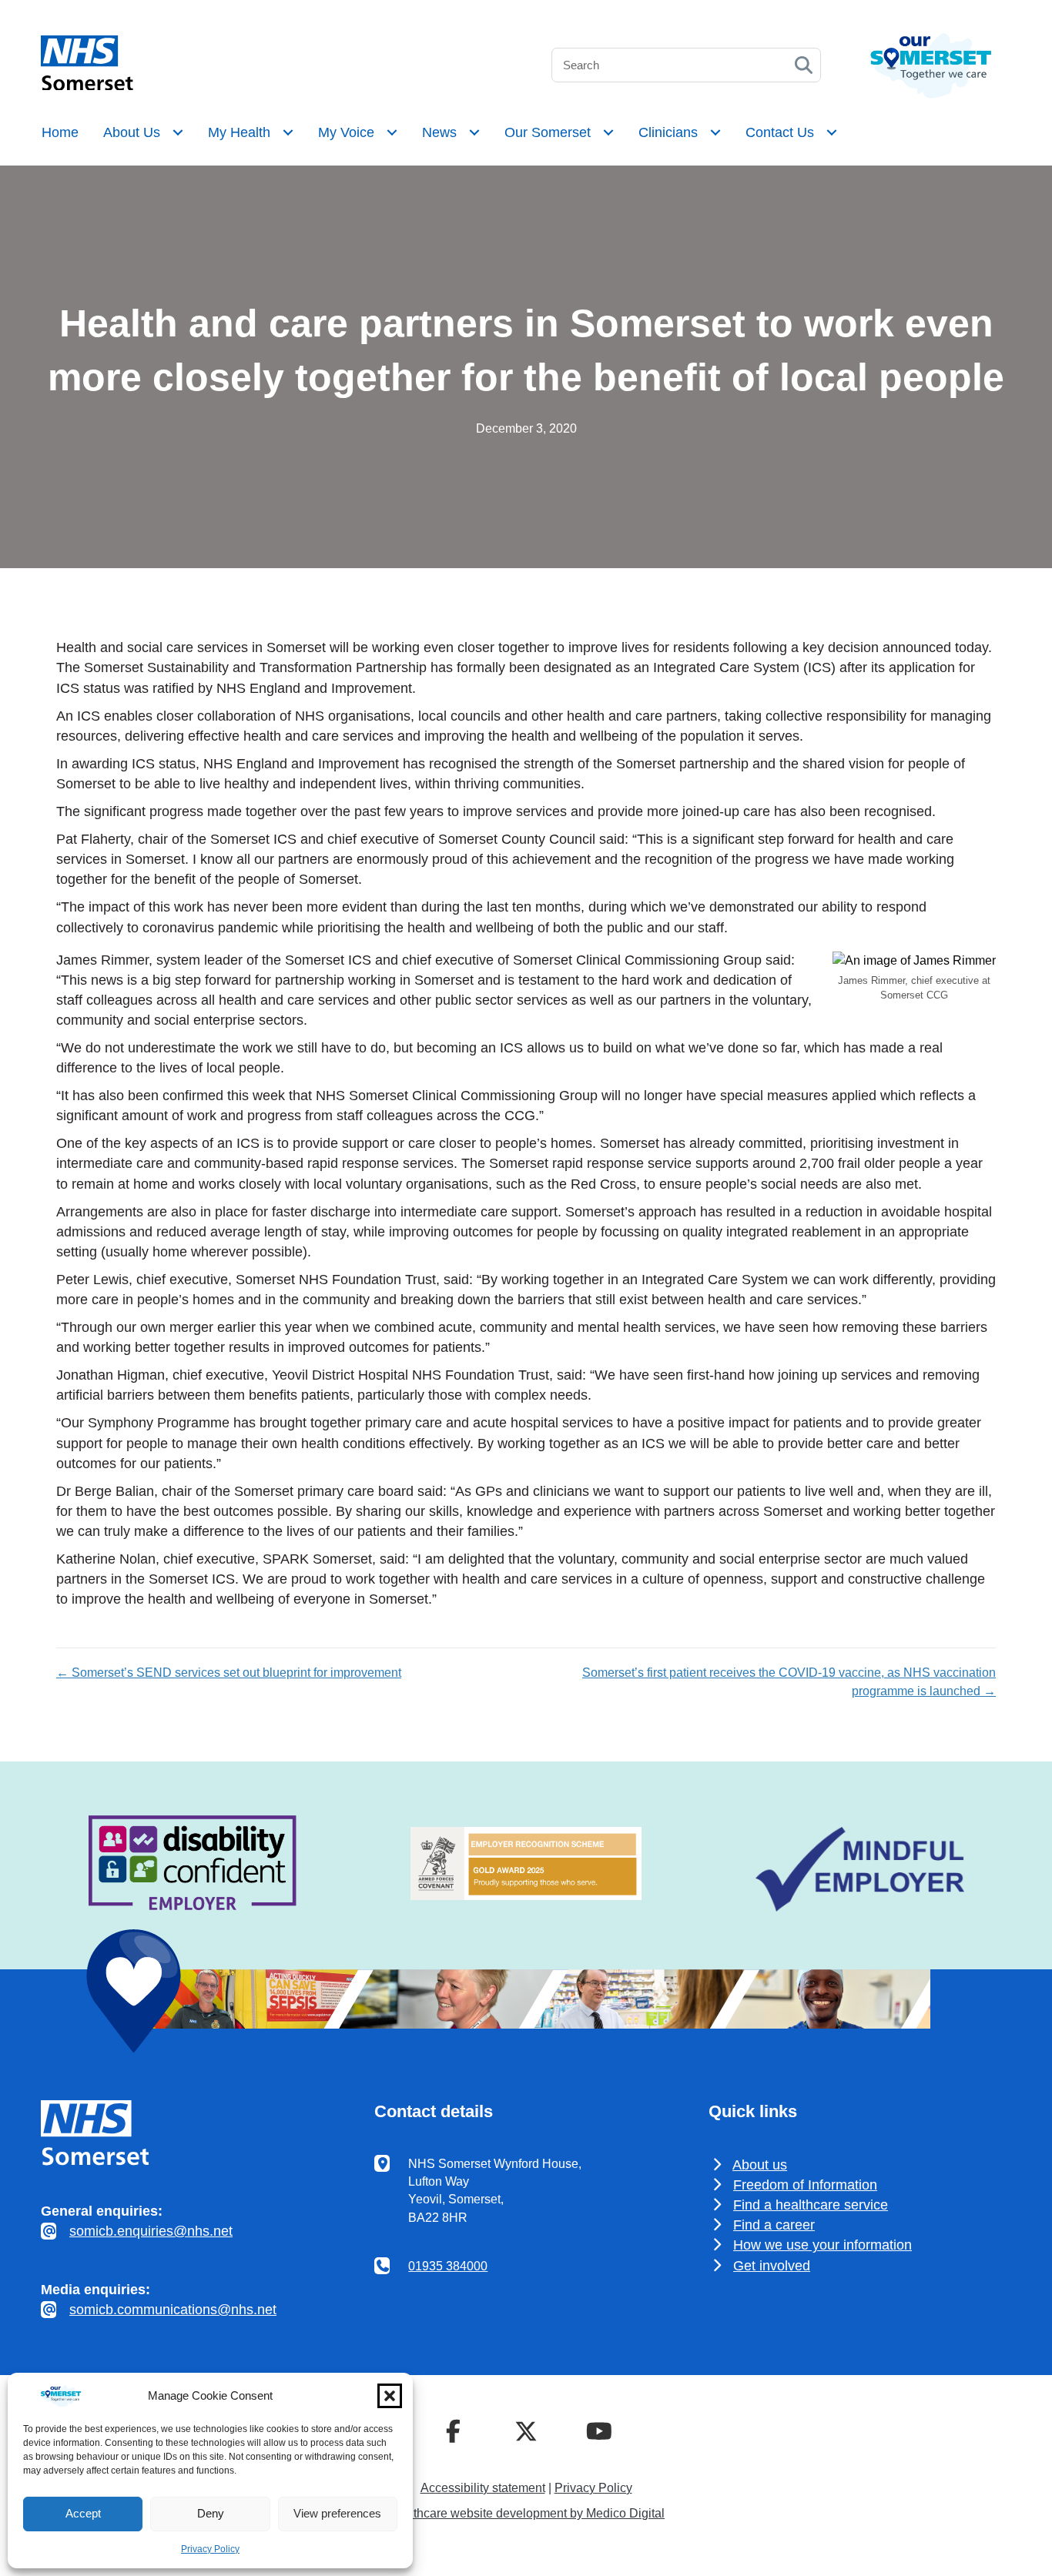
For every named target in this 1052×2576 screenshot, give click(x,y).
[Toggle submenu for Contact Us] (832, 132)
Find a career (774, 2225)
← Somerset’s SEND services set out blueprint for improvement (229, 1673)
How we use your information (823, 2245)
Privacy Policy (210, 2549)
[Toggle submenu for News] (474, 132)
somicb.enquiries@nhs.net (151, 2231)
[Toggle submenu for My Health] (288, 132)
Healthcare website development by (526, 2513)
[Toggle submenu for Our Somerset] (608, 132)
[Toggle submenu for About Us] (178, 132)
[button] (390, 2396)
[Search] (804, 65)
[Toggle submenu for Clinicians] (715, 132)
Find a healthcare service (811, 2205)
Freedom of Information (805, 2185)
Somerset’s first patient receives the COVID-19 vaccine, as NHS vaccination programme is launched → (789, 1681)
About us (760, 2165)
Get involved (772, 2266)
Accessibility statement (483, 2488)
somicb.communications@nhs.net (173, 2310)
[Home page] (87, 86)
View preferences (337, 2513)
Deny (211, 2513)
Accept (83, 2513)
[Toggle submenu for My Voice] (392, 132)
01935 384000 (448, 2266)
